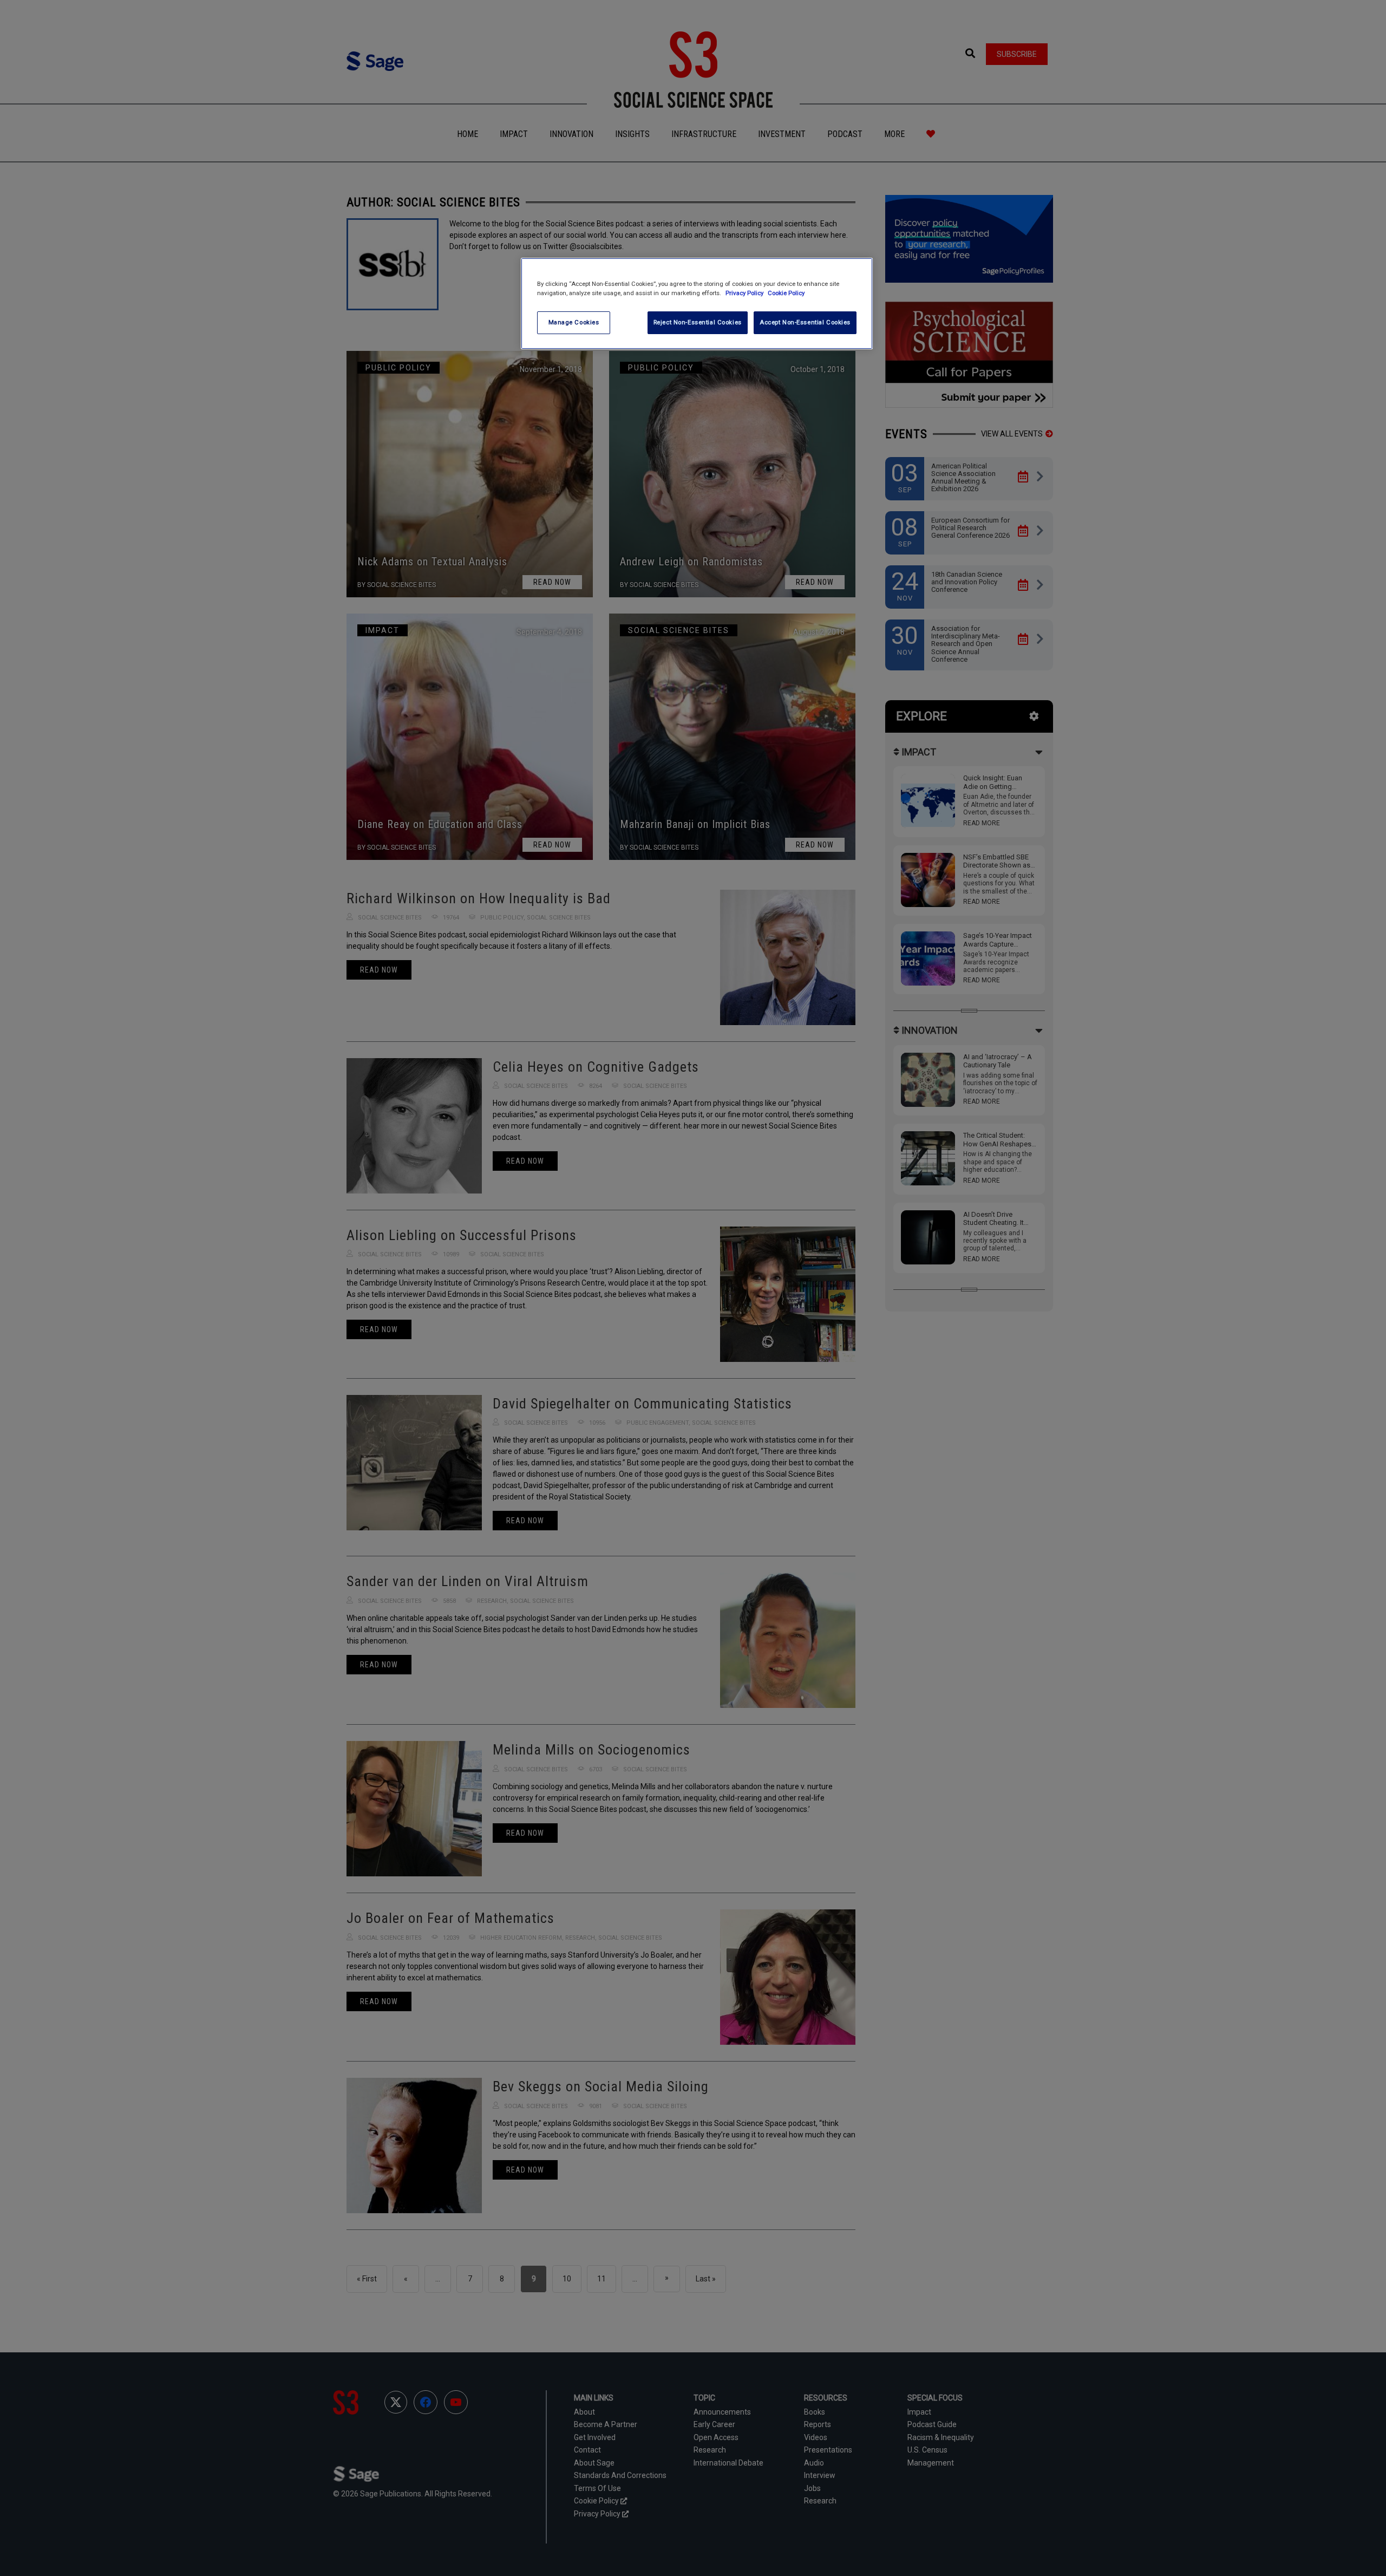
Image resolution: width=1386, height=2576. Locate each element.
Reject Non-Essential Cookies (698, 322)
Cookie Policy (786, 293)
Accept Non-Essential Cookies (805, 322)
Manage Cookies (574, 322)
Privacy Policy (745, 293)
